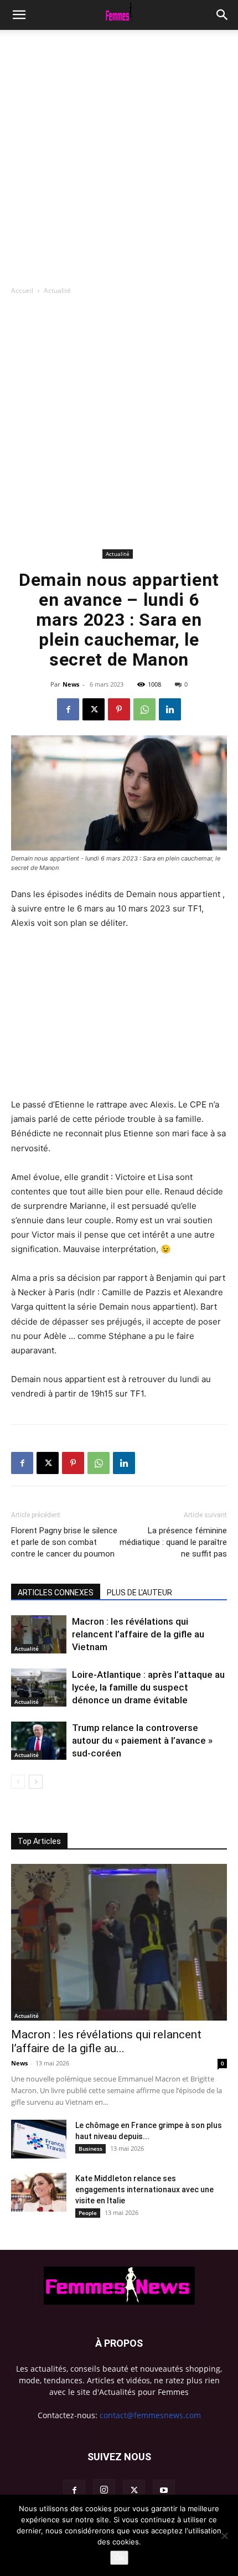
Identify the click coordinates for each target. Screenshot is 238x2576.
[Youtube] (164, 2491)
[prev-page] (18, 1782)
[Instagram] (104, 2490)
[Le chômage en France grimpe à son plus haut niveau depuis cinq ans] (39, 2139)
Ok (119, 2558)
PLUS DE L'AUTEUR (139, 1593)
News (71, 684)
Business (90, 2149)
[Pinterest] (119, 709)
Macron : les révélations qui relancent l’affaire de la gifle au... (106, 2041)
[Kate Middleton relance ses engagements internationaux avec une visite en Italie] (39, 2192)
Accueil (22, 290)
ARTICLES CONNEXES (56, 1593)
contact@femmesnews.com (150, 2415)
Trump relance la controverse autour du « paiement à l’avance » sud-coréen (142, 1740)
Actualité (57, 290)
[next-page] (36, 1782)
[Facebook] (68, 709)
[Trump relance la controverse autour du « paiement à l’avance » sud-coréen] (39, 1741)
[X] (94, 709)
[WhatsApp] (144, 709)
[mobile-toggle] (19, 15)
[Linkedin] (170, 709)
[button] (223, 15)
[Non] (224, 2536)
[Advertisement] (119, 154)
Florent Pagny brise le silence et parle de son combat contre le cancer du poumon (64, 1542)
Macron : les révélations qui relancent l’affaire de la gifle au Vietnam (138, 1634)
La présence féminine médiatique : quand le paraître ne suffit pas (173, 1542)
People (88, 2213)
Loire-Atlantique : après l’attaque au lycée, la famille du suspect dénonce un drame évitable (148, 1687)
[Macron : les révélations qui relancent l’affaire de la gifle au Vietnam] (39, 1634)
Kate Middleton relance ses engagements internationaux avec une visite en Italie (144, 2189)
